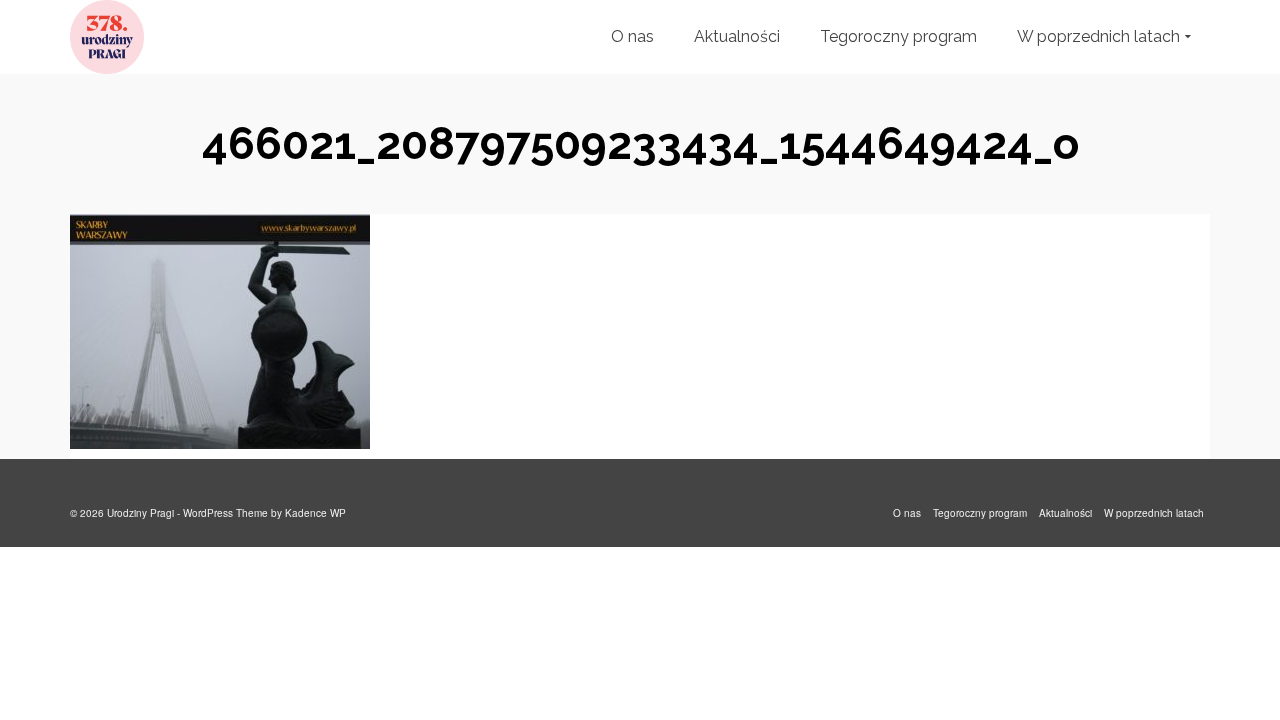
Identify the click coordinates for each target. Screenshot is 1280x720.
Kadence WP (315, 513)
